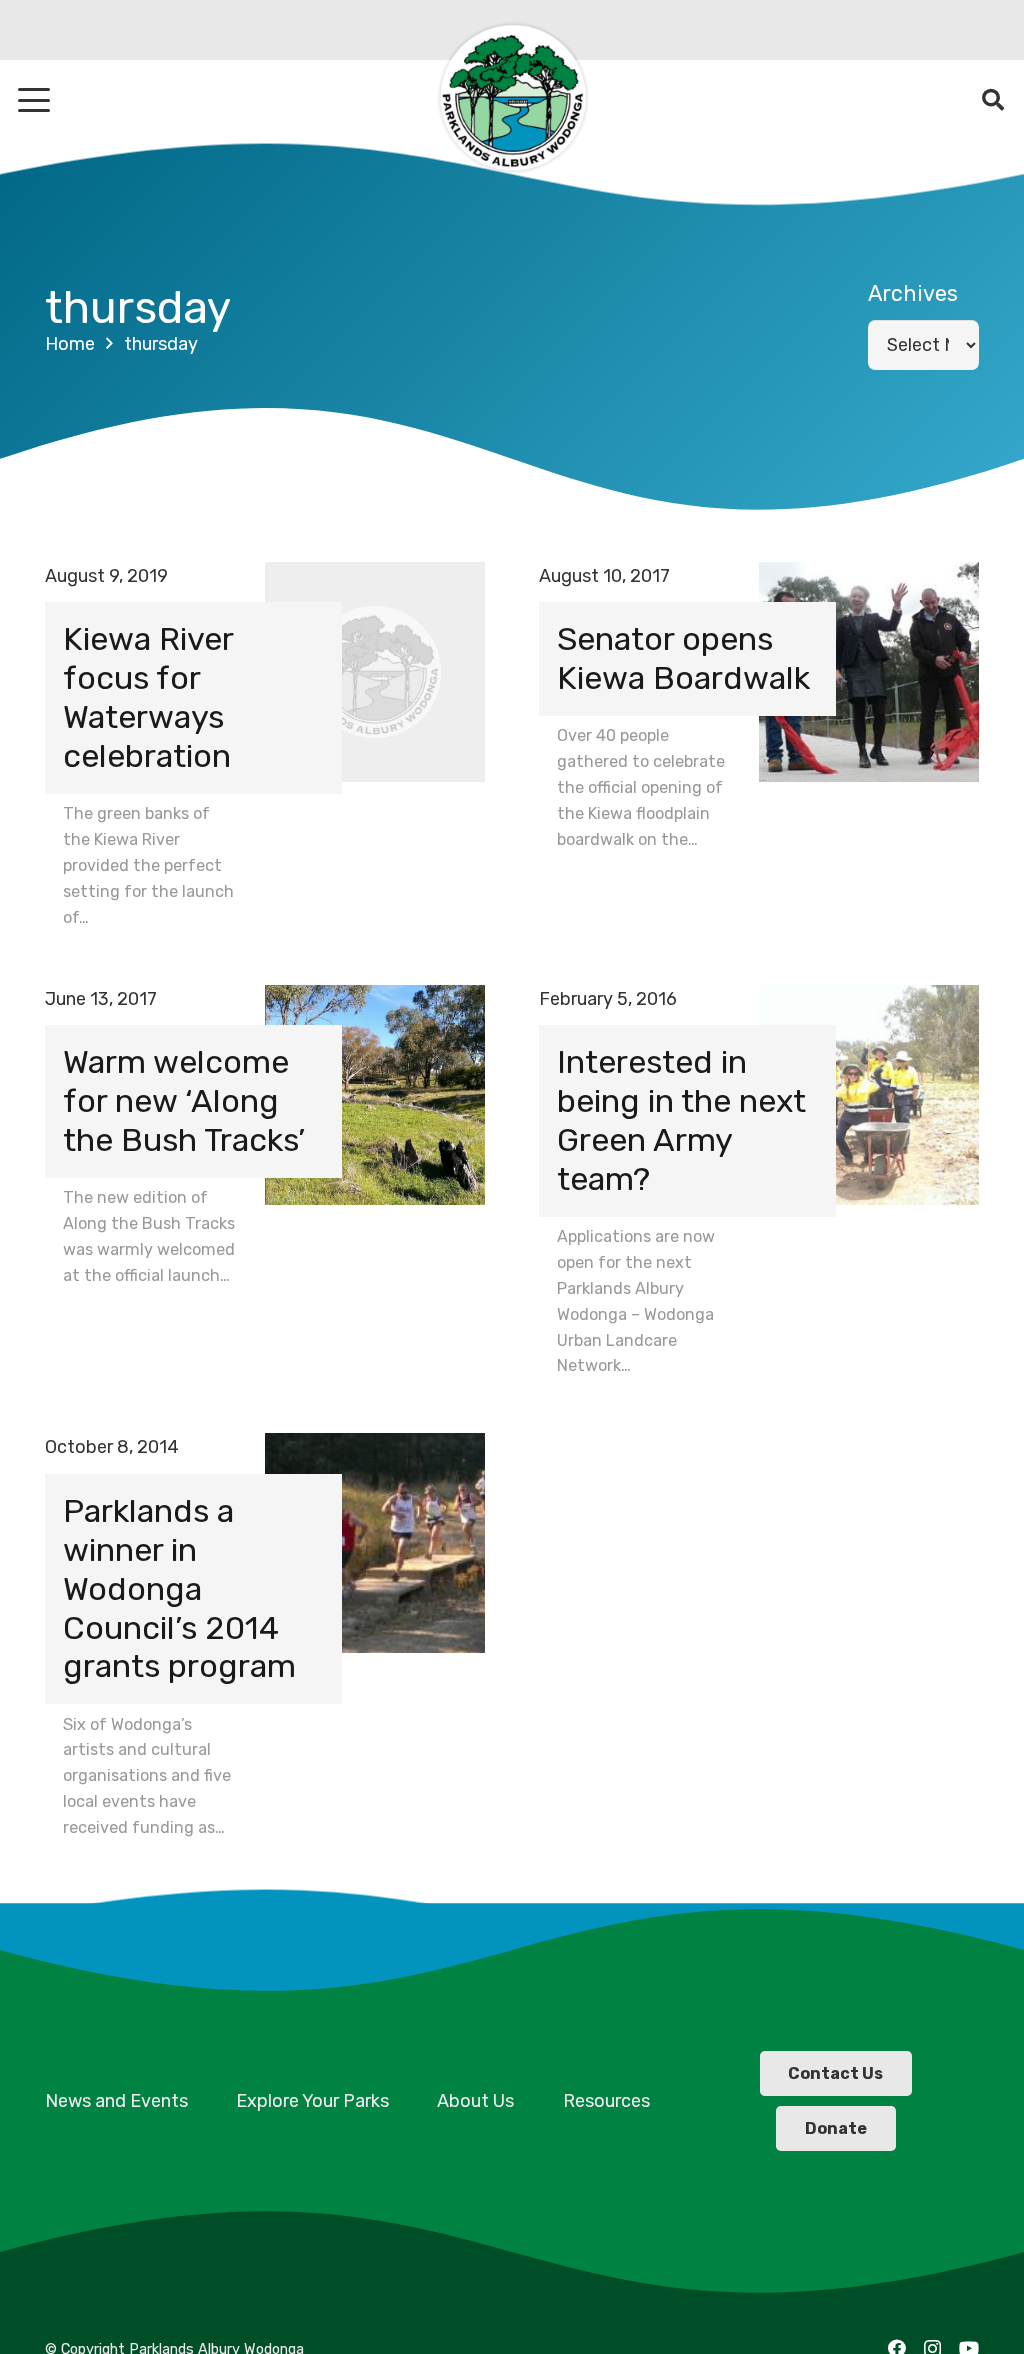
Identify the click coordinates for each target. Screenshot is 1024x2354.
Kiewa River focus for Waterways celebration (148, 697)
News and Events (116, 2101)
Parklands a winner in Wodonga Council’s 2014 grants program (179, 1589)
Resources (606, 2101)
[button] (34, 100)
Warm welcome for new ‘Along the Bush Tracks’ (184, 1101)
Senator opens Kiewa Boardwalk (683, 658)
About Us (475, 2101)
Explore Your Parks (312, 2101)
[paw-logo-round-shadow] (512, 100)
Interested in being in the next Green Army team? (681, 1120)
